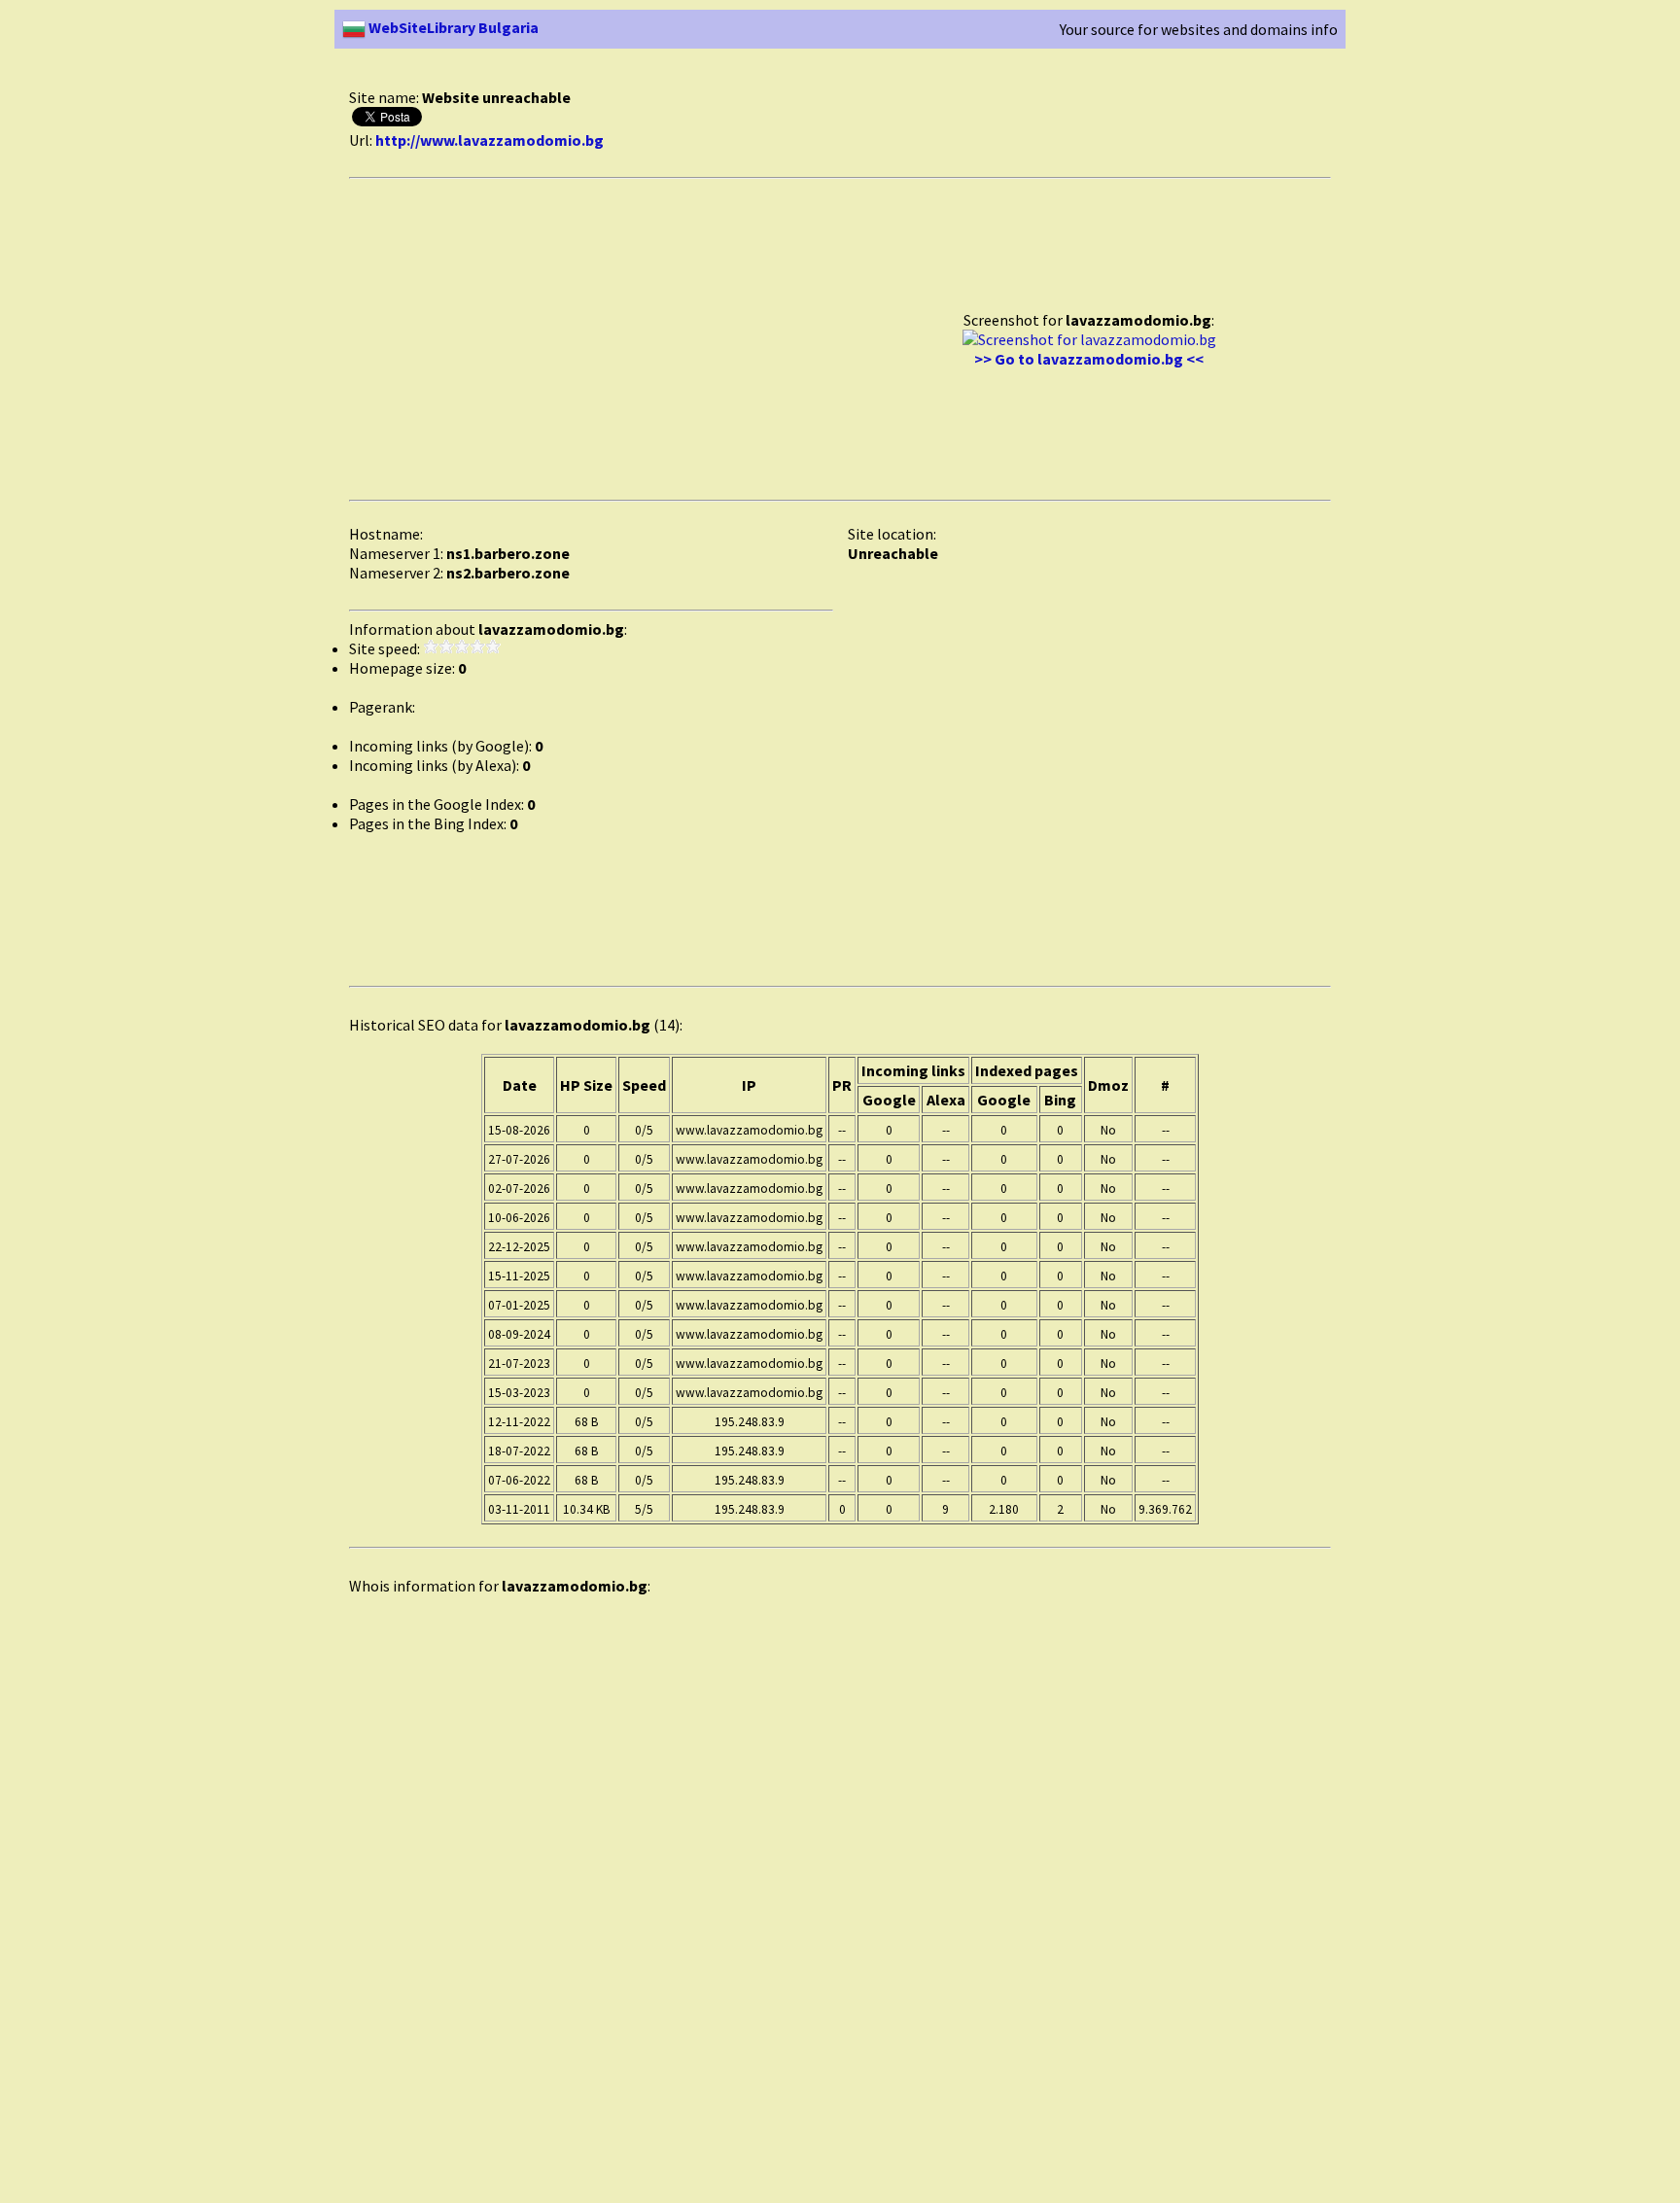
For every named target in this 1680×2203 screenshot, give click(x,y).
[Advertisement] (703, 76)
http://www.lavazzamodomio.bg (490, 140)
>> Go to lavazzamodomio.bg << (1089, 359)
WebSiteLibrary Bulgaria (452, 27)
